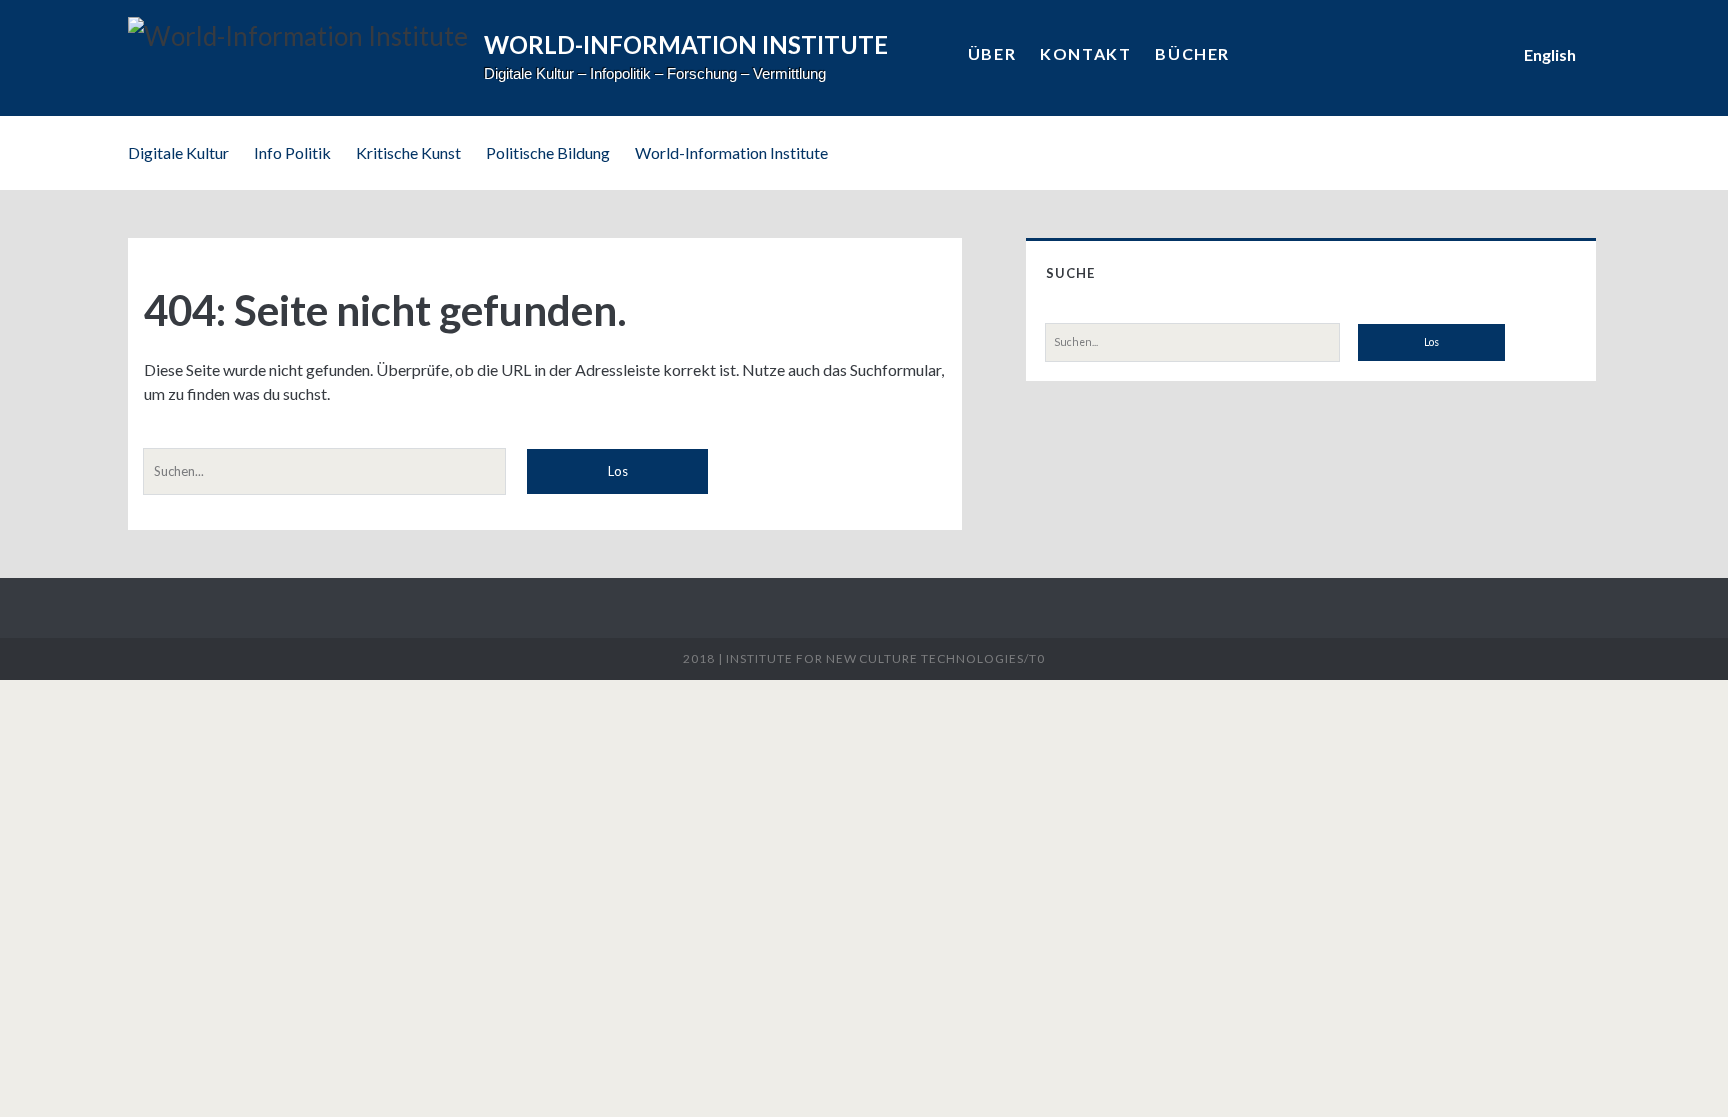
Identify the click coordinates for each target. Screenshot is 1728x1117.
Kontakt (1085, 53)
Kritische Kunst (408, 152)
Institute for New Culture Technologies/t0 (885, 658)
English (1550, 54)
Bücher (1192, 53)
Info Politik (292, 152)
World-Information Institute (731, 152)
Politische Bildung (548, 152)
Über (992, 53)
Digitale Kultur (178, 152)
